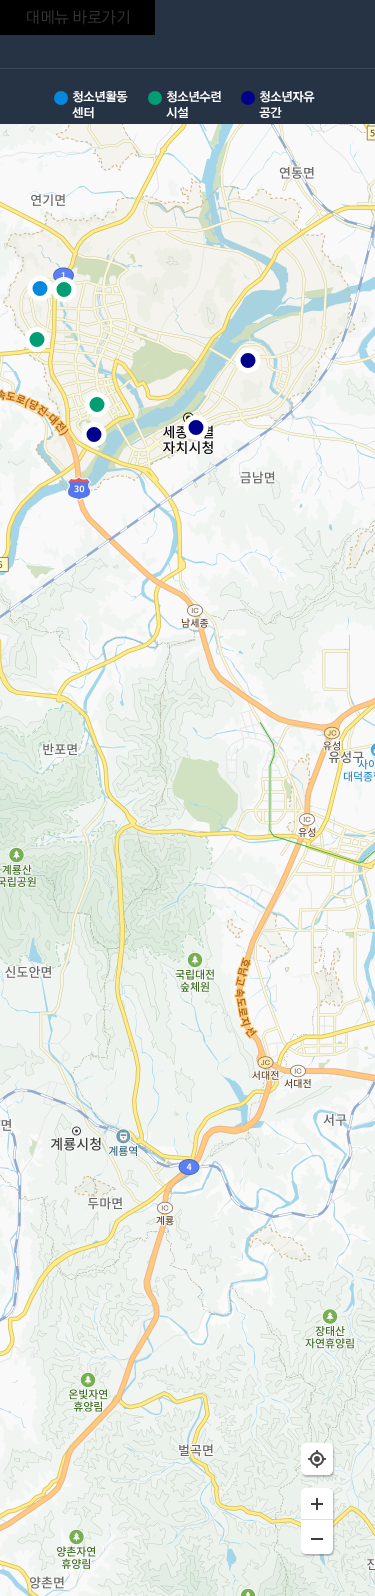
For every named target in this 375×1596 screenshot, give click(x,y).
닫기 (339, 37)
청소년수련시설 (193, 104)
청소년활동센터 (99, 104)
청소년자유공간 (286, 104)
